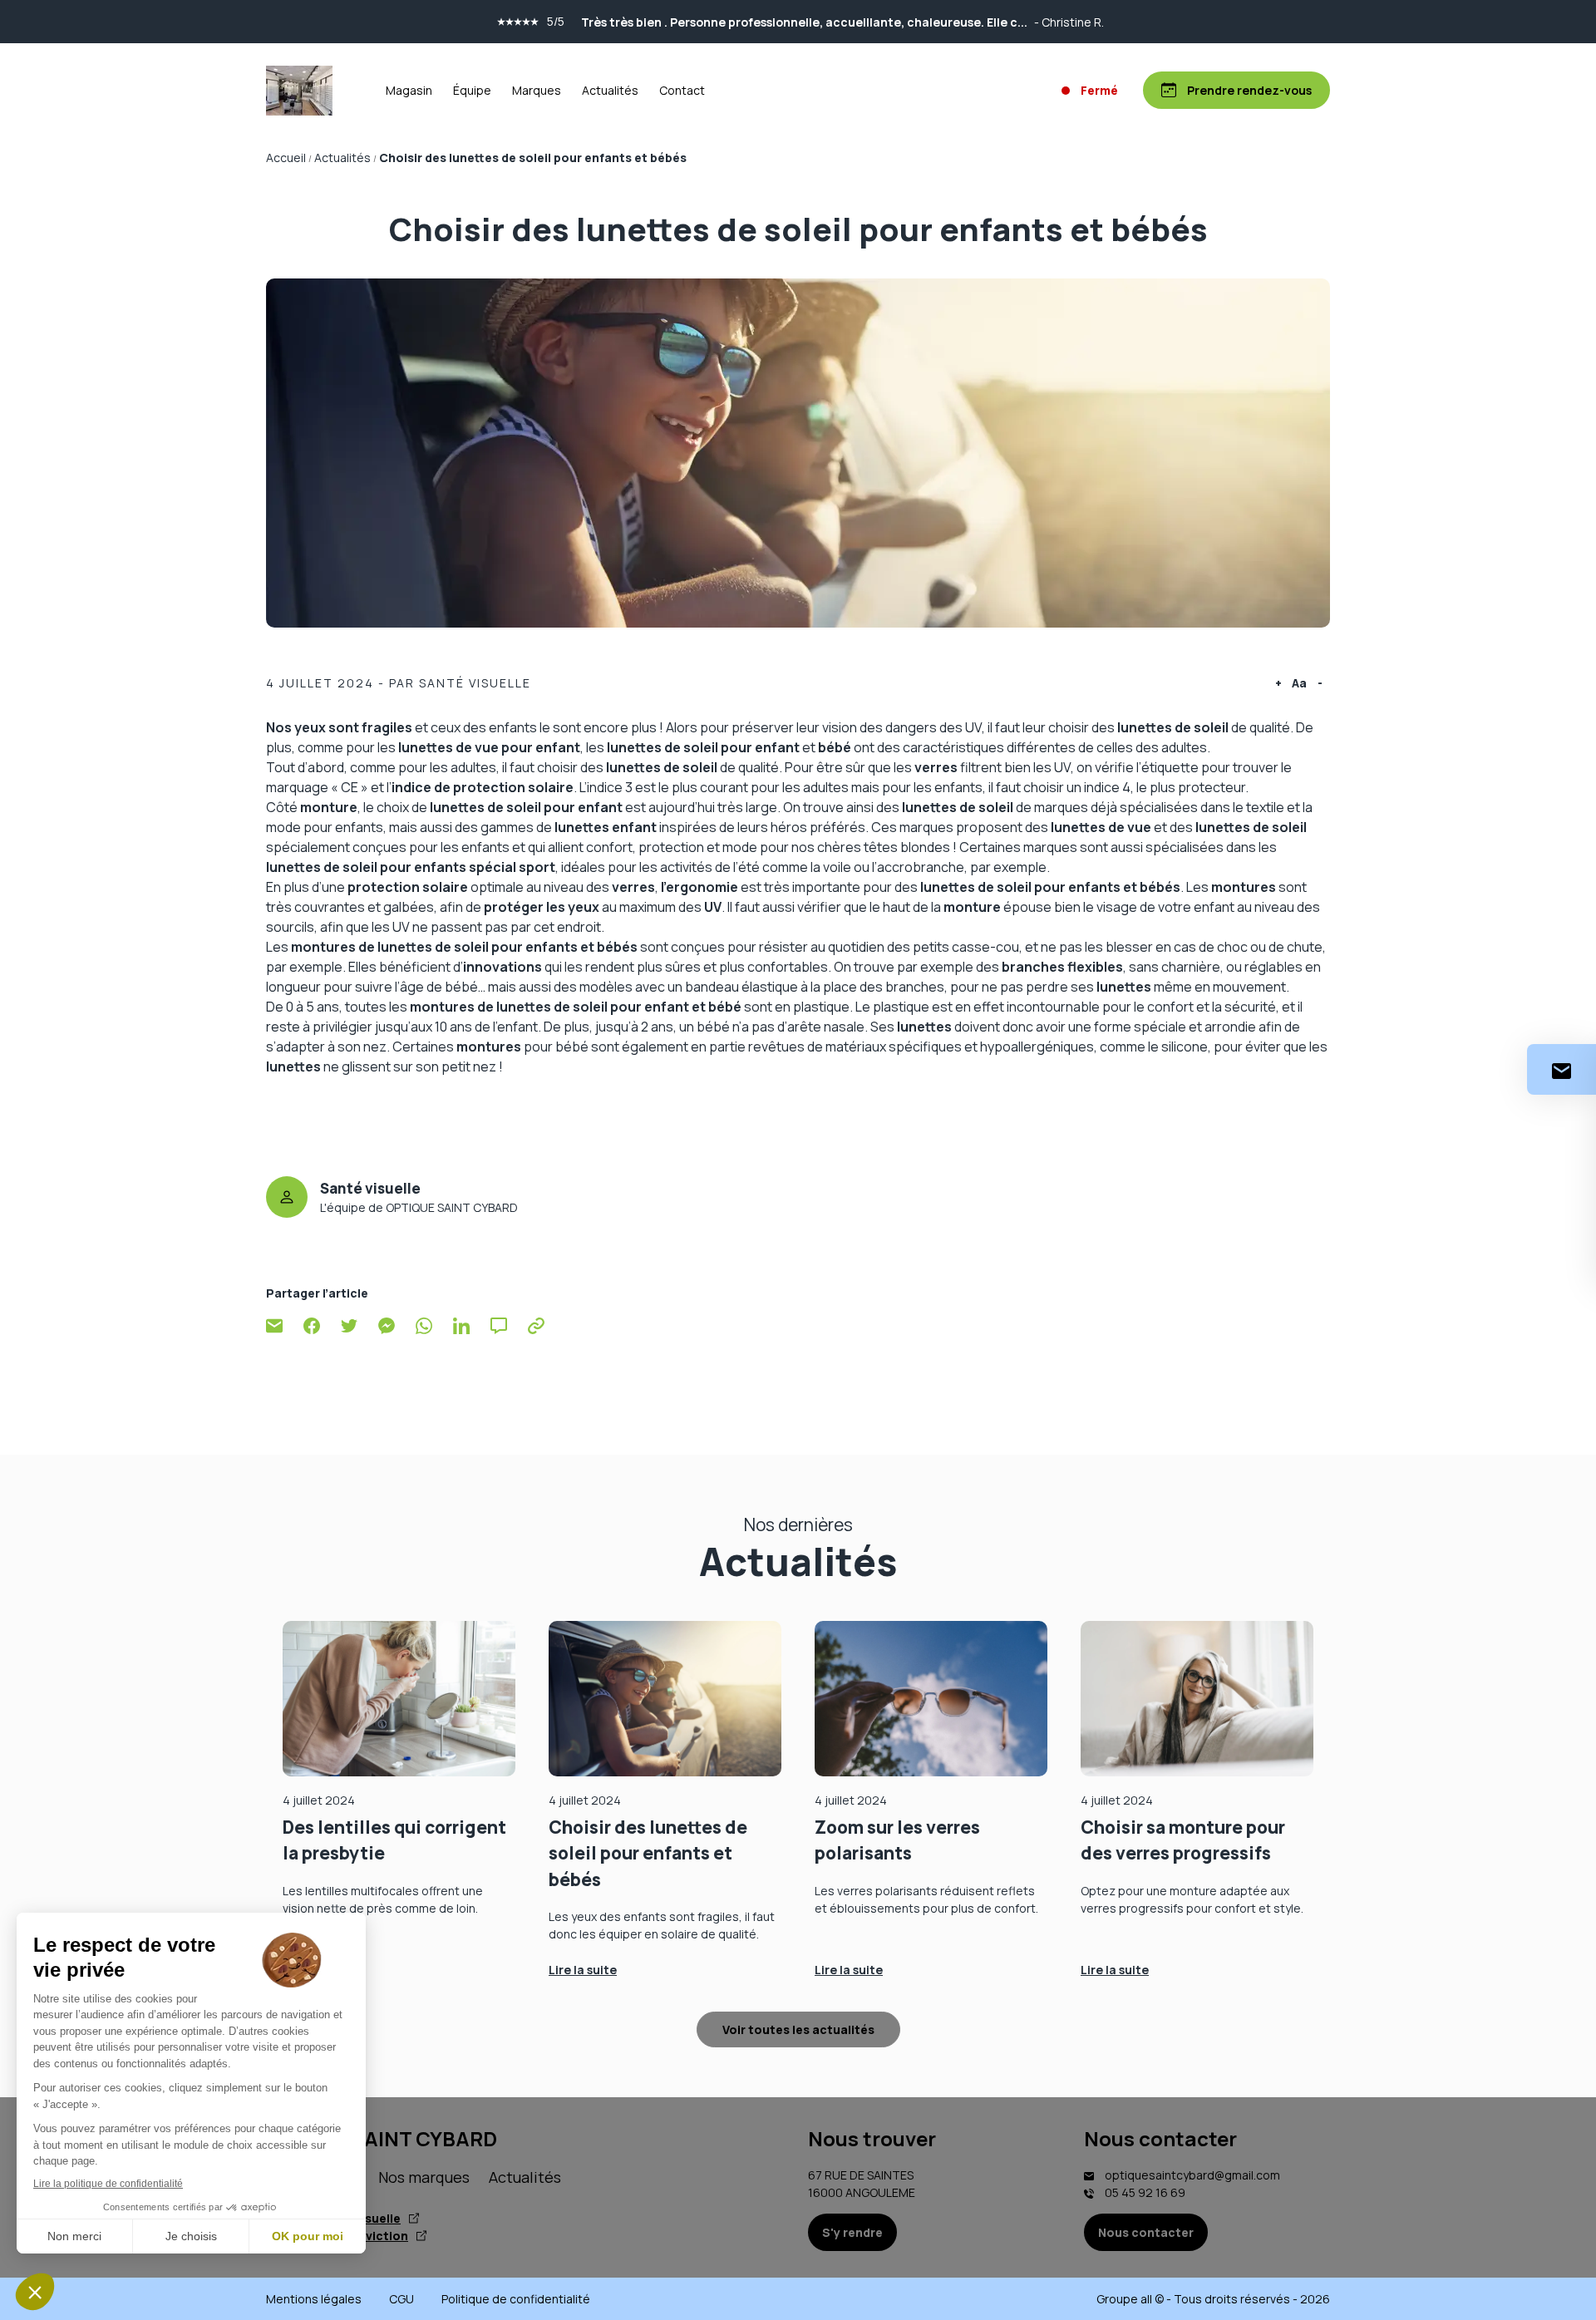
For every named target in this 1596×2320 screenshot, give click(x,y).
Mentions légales (314, 2299)
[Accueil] (299, 91)
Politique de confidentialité (516, 2299)
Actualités (610, 90)
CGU (401, 2299)
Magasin (409, 90)
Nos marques (424, 2177)
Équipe (472, 90)
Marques (537, 90)
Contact (682, 90)
